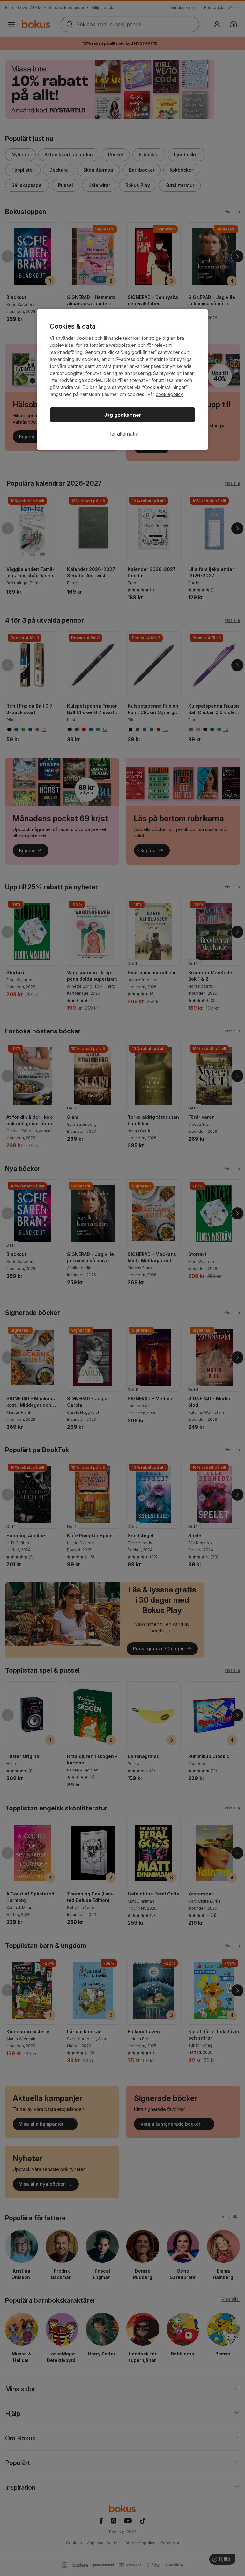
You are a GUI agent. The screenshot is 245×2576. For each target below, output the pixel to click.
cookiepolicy (169, 394)
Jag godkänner (123, 415)
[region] (122, 380)
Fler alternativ (123, 434)
